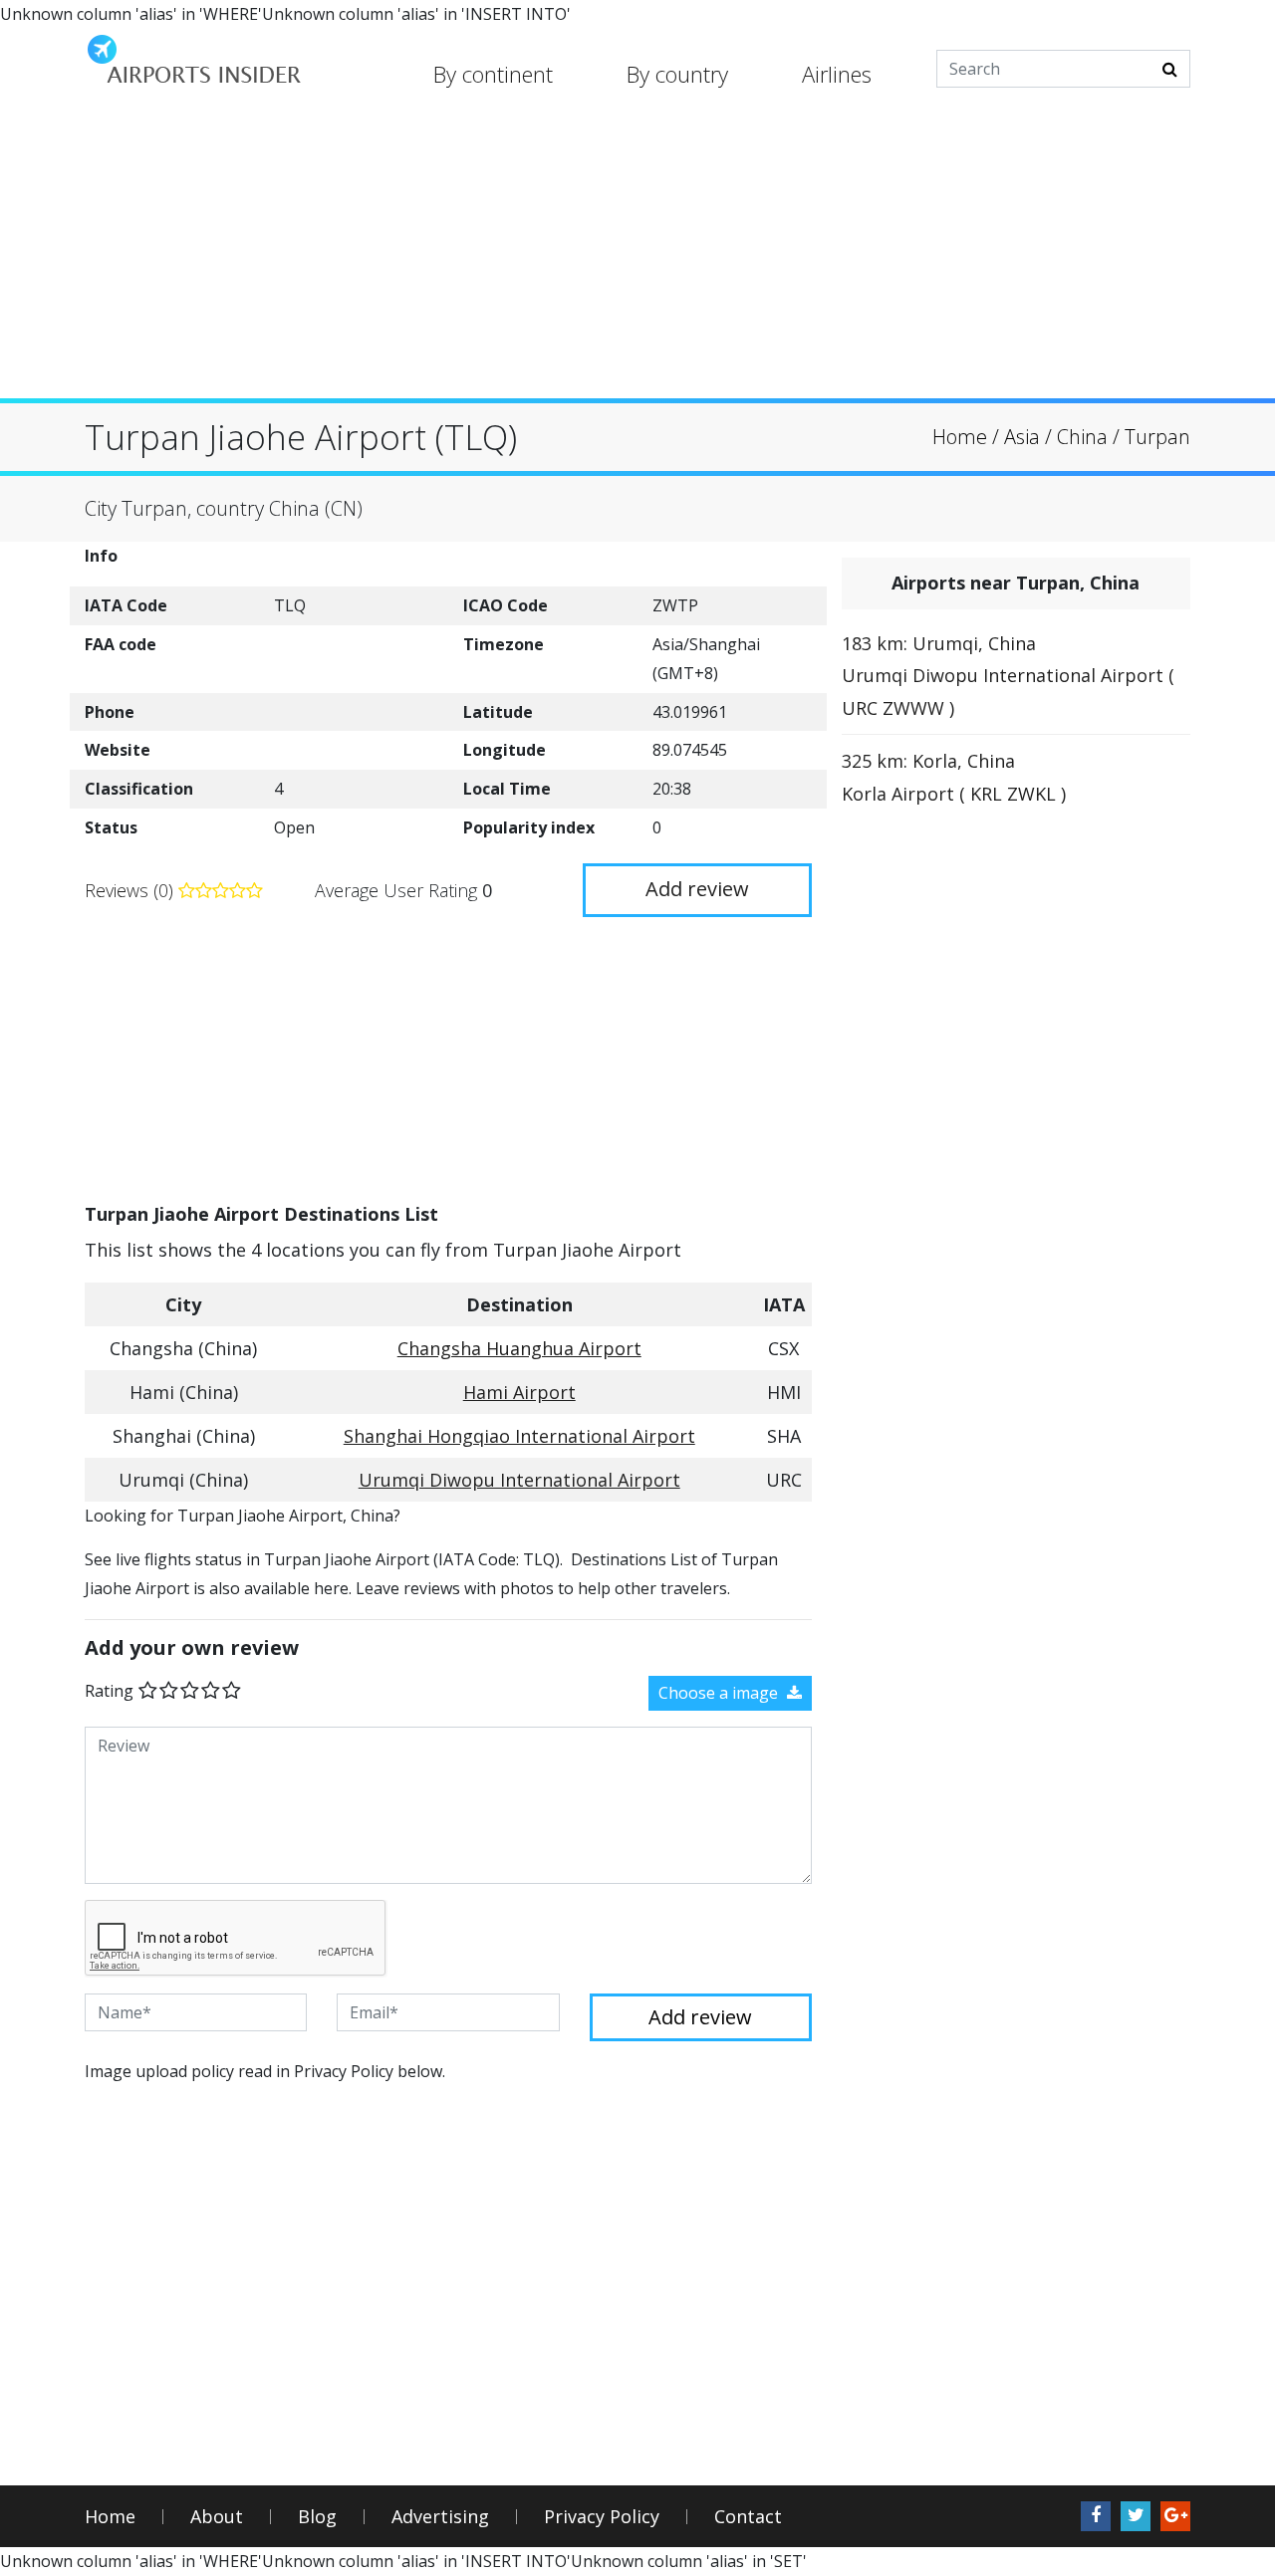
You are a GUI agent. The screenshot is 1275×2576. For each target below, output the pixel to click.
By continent (493, 74)
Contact (748, 2517)
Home (110, 2517)
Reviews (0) (131, 890)
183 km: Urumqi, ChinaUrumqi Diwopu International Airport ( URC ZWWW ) (1008, 676)
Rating (109, 1691)
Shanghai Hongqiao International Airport (519, 1436)
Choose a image (720, 1693)
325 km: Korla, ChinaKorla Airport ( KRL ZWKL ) (954, 777)
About (217, 2517)
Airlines (837, 74)
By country (677, 74)
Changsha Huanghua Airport (519, 1348)
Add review (697, 889)
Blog (317, 2517)
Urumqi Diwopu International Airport (519, 1480)
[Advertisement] (637, 259)
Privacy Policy (602, 2517)
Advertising (440, 2517)
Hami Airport (519, 1392)
